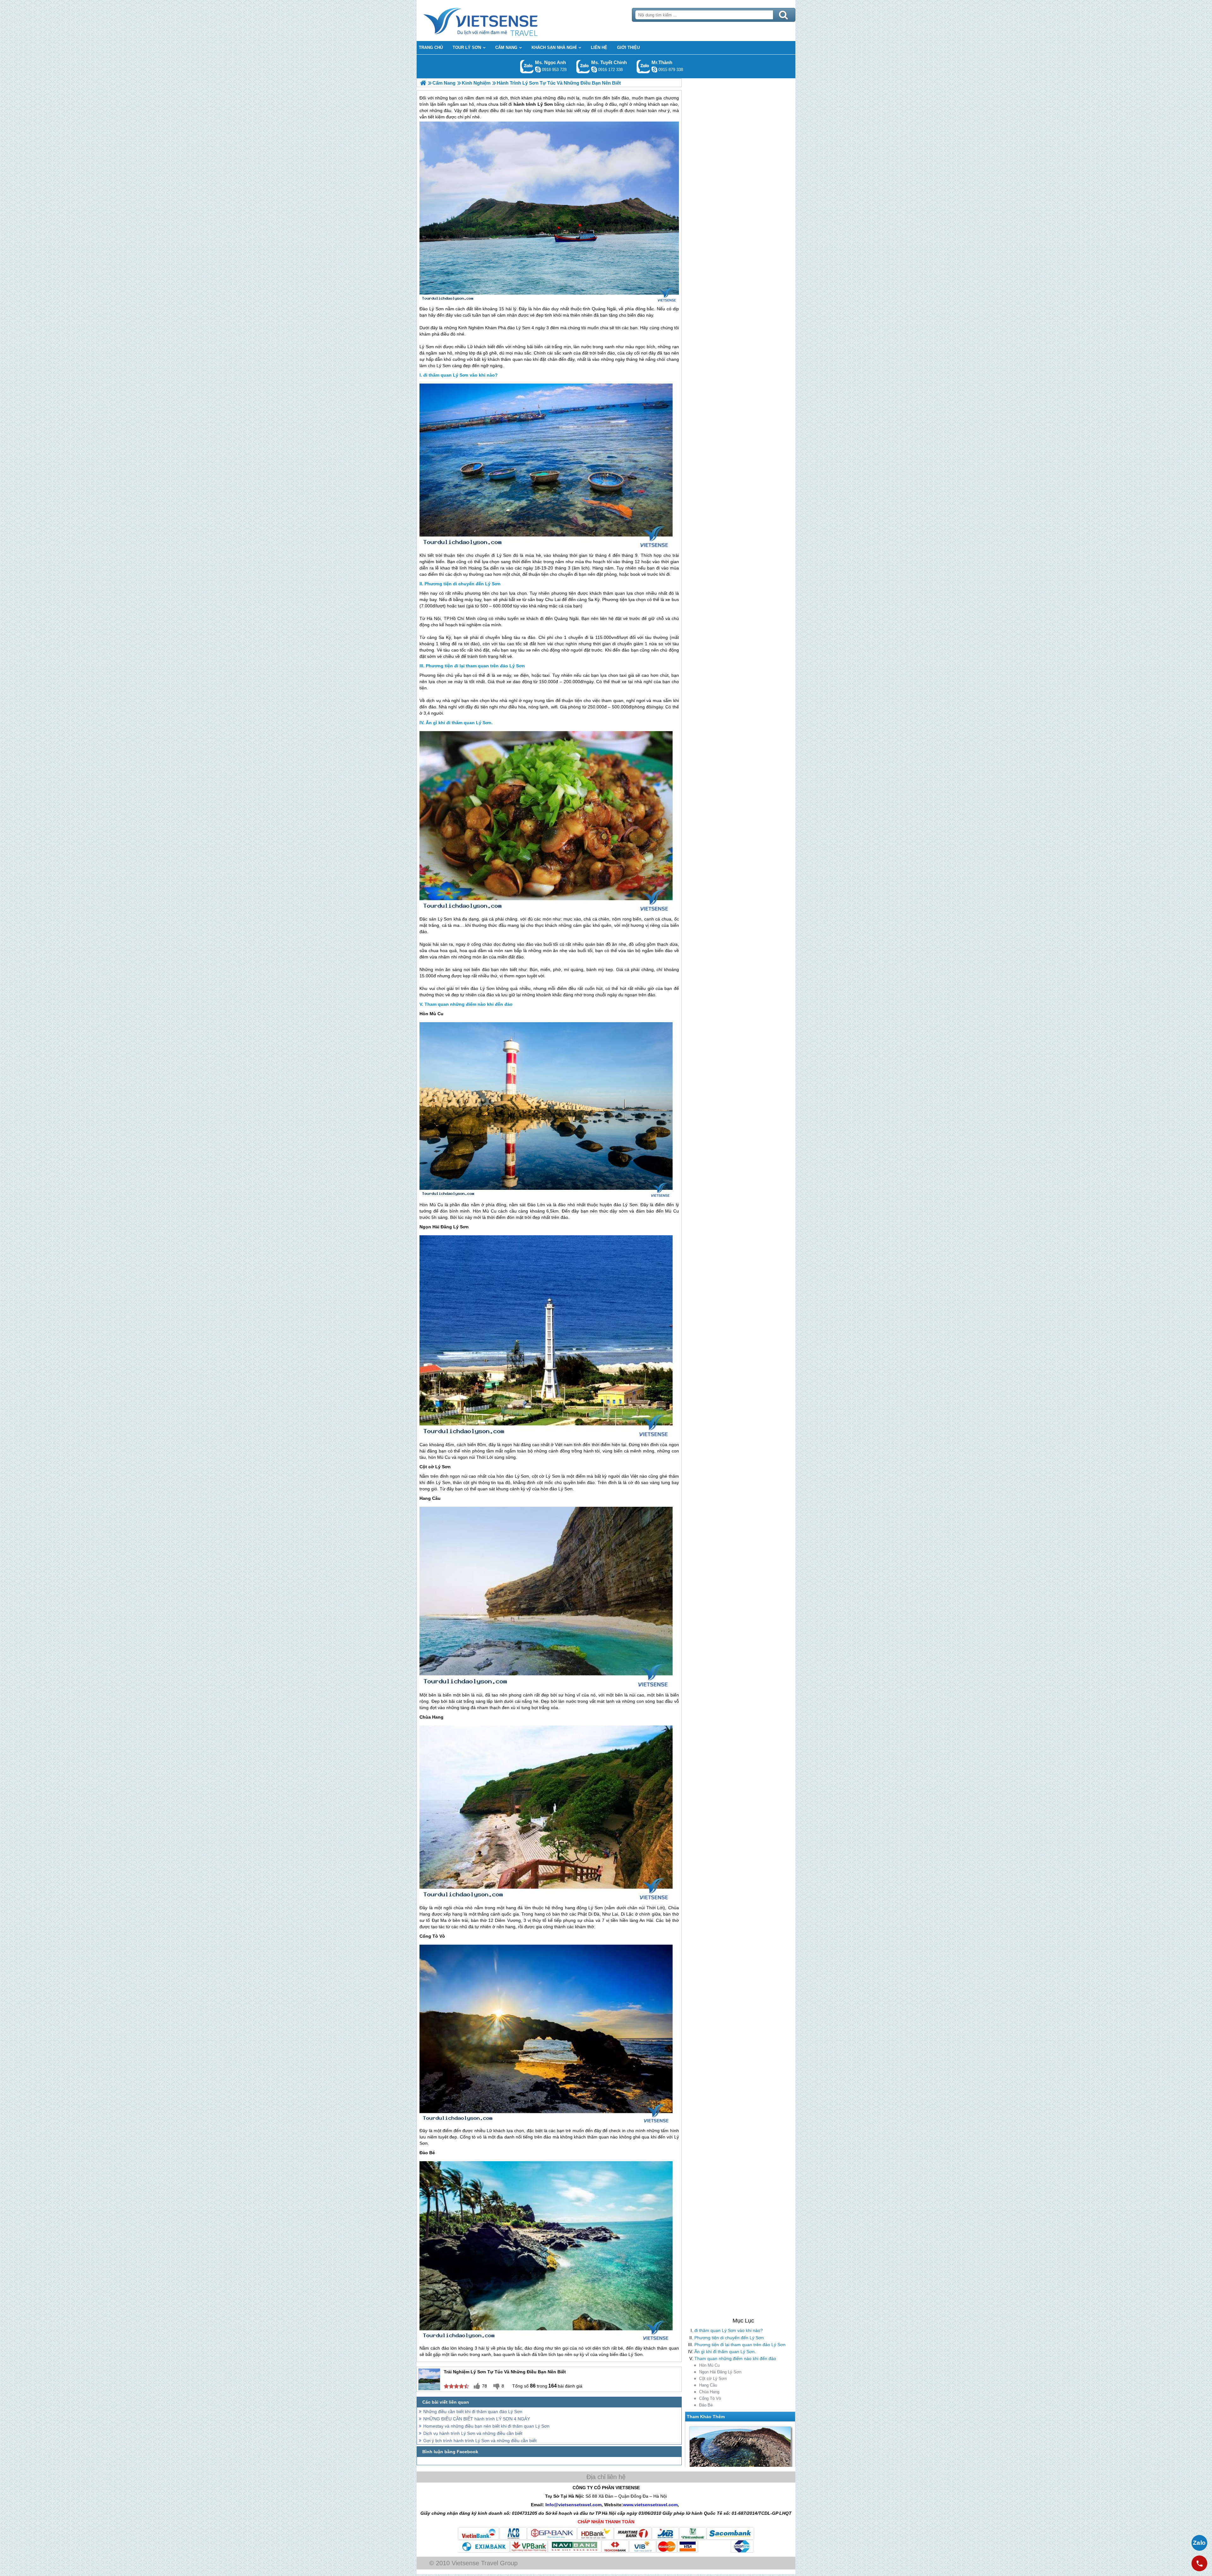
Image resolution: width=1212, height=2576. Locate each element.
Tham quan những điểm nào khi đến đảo (735, 2358)
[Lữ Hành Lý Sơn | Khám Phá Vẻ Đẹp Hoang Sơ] (423, 83)
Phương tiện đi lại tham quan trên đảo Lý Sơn (740, 2345)
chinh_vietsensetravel (594, 69)
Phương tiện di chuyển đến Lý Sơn (729, 2338)
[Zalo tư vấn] (1199, 2543)
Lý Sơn (427, 347)
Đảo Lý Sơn (431, 309)
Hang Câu (708, 2385)
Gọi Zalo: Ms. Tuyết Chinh (583, 66)
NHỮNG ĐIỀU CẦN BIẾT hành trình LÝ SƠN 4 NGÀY (477, 2419)
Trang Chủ (496, 21)
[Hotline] (1199, 2563)
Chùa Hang (709, 2392)
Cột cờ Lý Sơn (713, 2379)
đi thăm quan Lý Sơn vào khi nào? (729, 2330)
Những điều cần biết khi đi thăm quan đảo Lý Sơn (473, 2412)
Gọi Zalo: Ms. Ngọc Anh (527, 66)
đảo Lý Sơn (519, 328)
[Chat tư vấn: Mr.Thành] (654, 69)
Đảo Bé (706, 2405)
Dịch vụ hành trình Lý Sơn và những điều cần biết (473, 2433)
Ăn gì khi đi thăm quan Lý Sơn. (725, 2352)
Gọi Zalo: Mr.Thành (643, 66)
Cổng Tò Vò (710, 2398)
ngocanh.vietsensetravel (538, 69)
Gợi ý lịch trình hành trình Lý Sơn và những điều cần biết (480, 2441)
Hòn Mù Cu (709, 2365)
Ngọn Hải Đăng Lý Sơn (720, 2372)
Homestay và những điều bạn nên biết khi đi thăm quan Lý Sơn (486, 2426)
